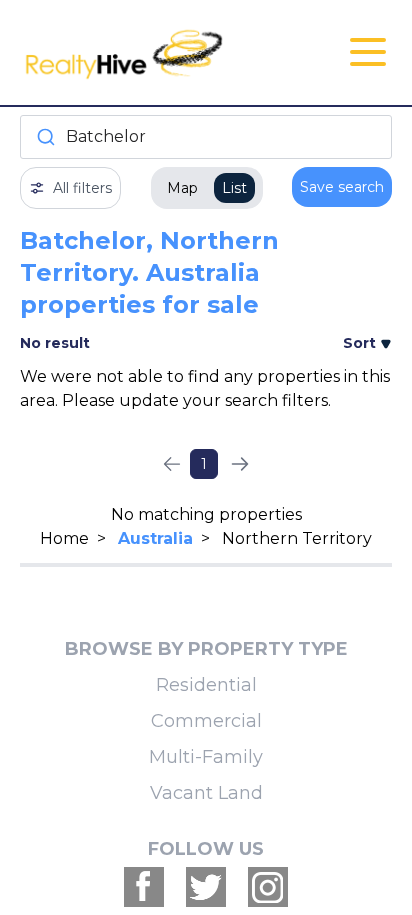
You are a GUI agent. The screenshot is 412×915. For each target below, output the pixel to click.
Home (64, 538)
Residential (206, 685)
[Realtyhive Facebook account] (144, 887)
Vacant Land (206, 793)
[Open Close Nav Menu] (368, 52)
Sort (361, 343)
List (234, 188)
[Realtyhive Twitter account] (206, 887)
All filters (82, 188)
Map (182, 188)
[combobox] (206, 137)
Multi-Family (206, 757)
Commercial (206, 721)
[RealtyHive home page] (144, 52)
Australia (155, 538)
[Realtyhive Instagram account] (268, 887)
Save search (342, 187)
